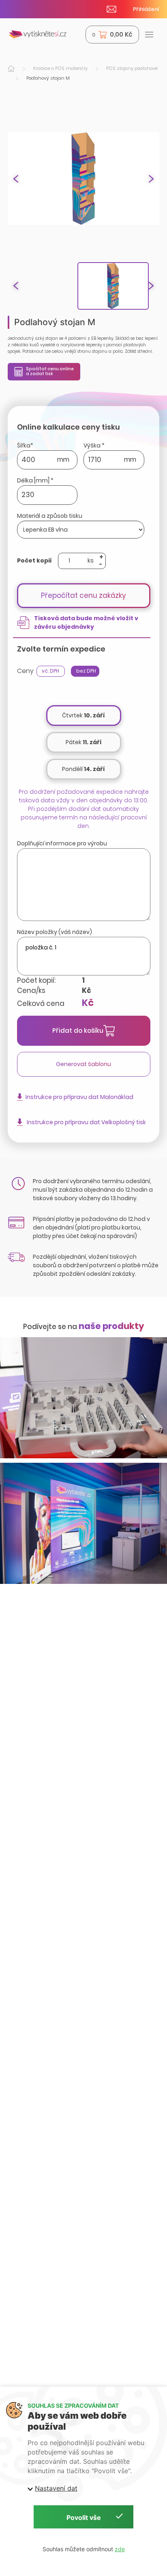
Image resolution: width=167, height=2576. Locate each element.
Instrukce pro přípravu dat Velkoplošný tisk (86, 1122)
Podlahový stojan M (48, 78)
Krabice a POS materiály (60, 68)
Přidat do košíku (78, 1031)
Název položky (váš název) (55, 932)
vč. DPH (50, 671)
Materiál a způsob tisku (50, 516)
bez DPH (86, 671)
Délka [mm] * (35, 480)
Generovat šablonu (83, 1064)
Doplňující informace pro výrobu (62, 843)
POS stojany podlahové (132, 68)
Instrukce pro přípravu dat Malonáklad (79, 1097)
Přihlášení (146, 9)
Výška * (94, 445)
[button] (151, 179)
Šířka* (25, 445)
